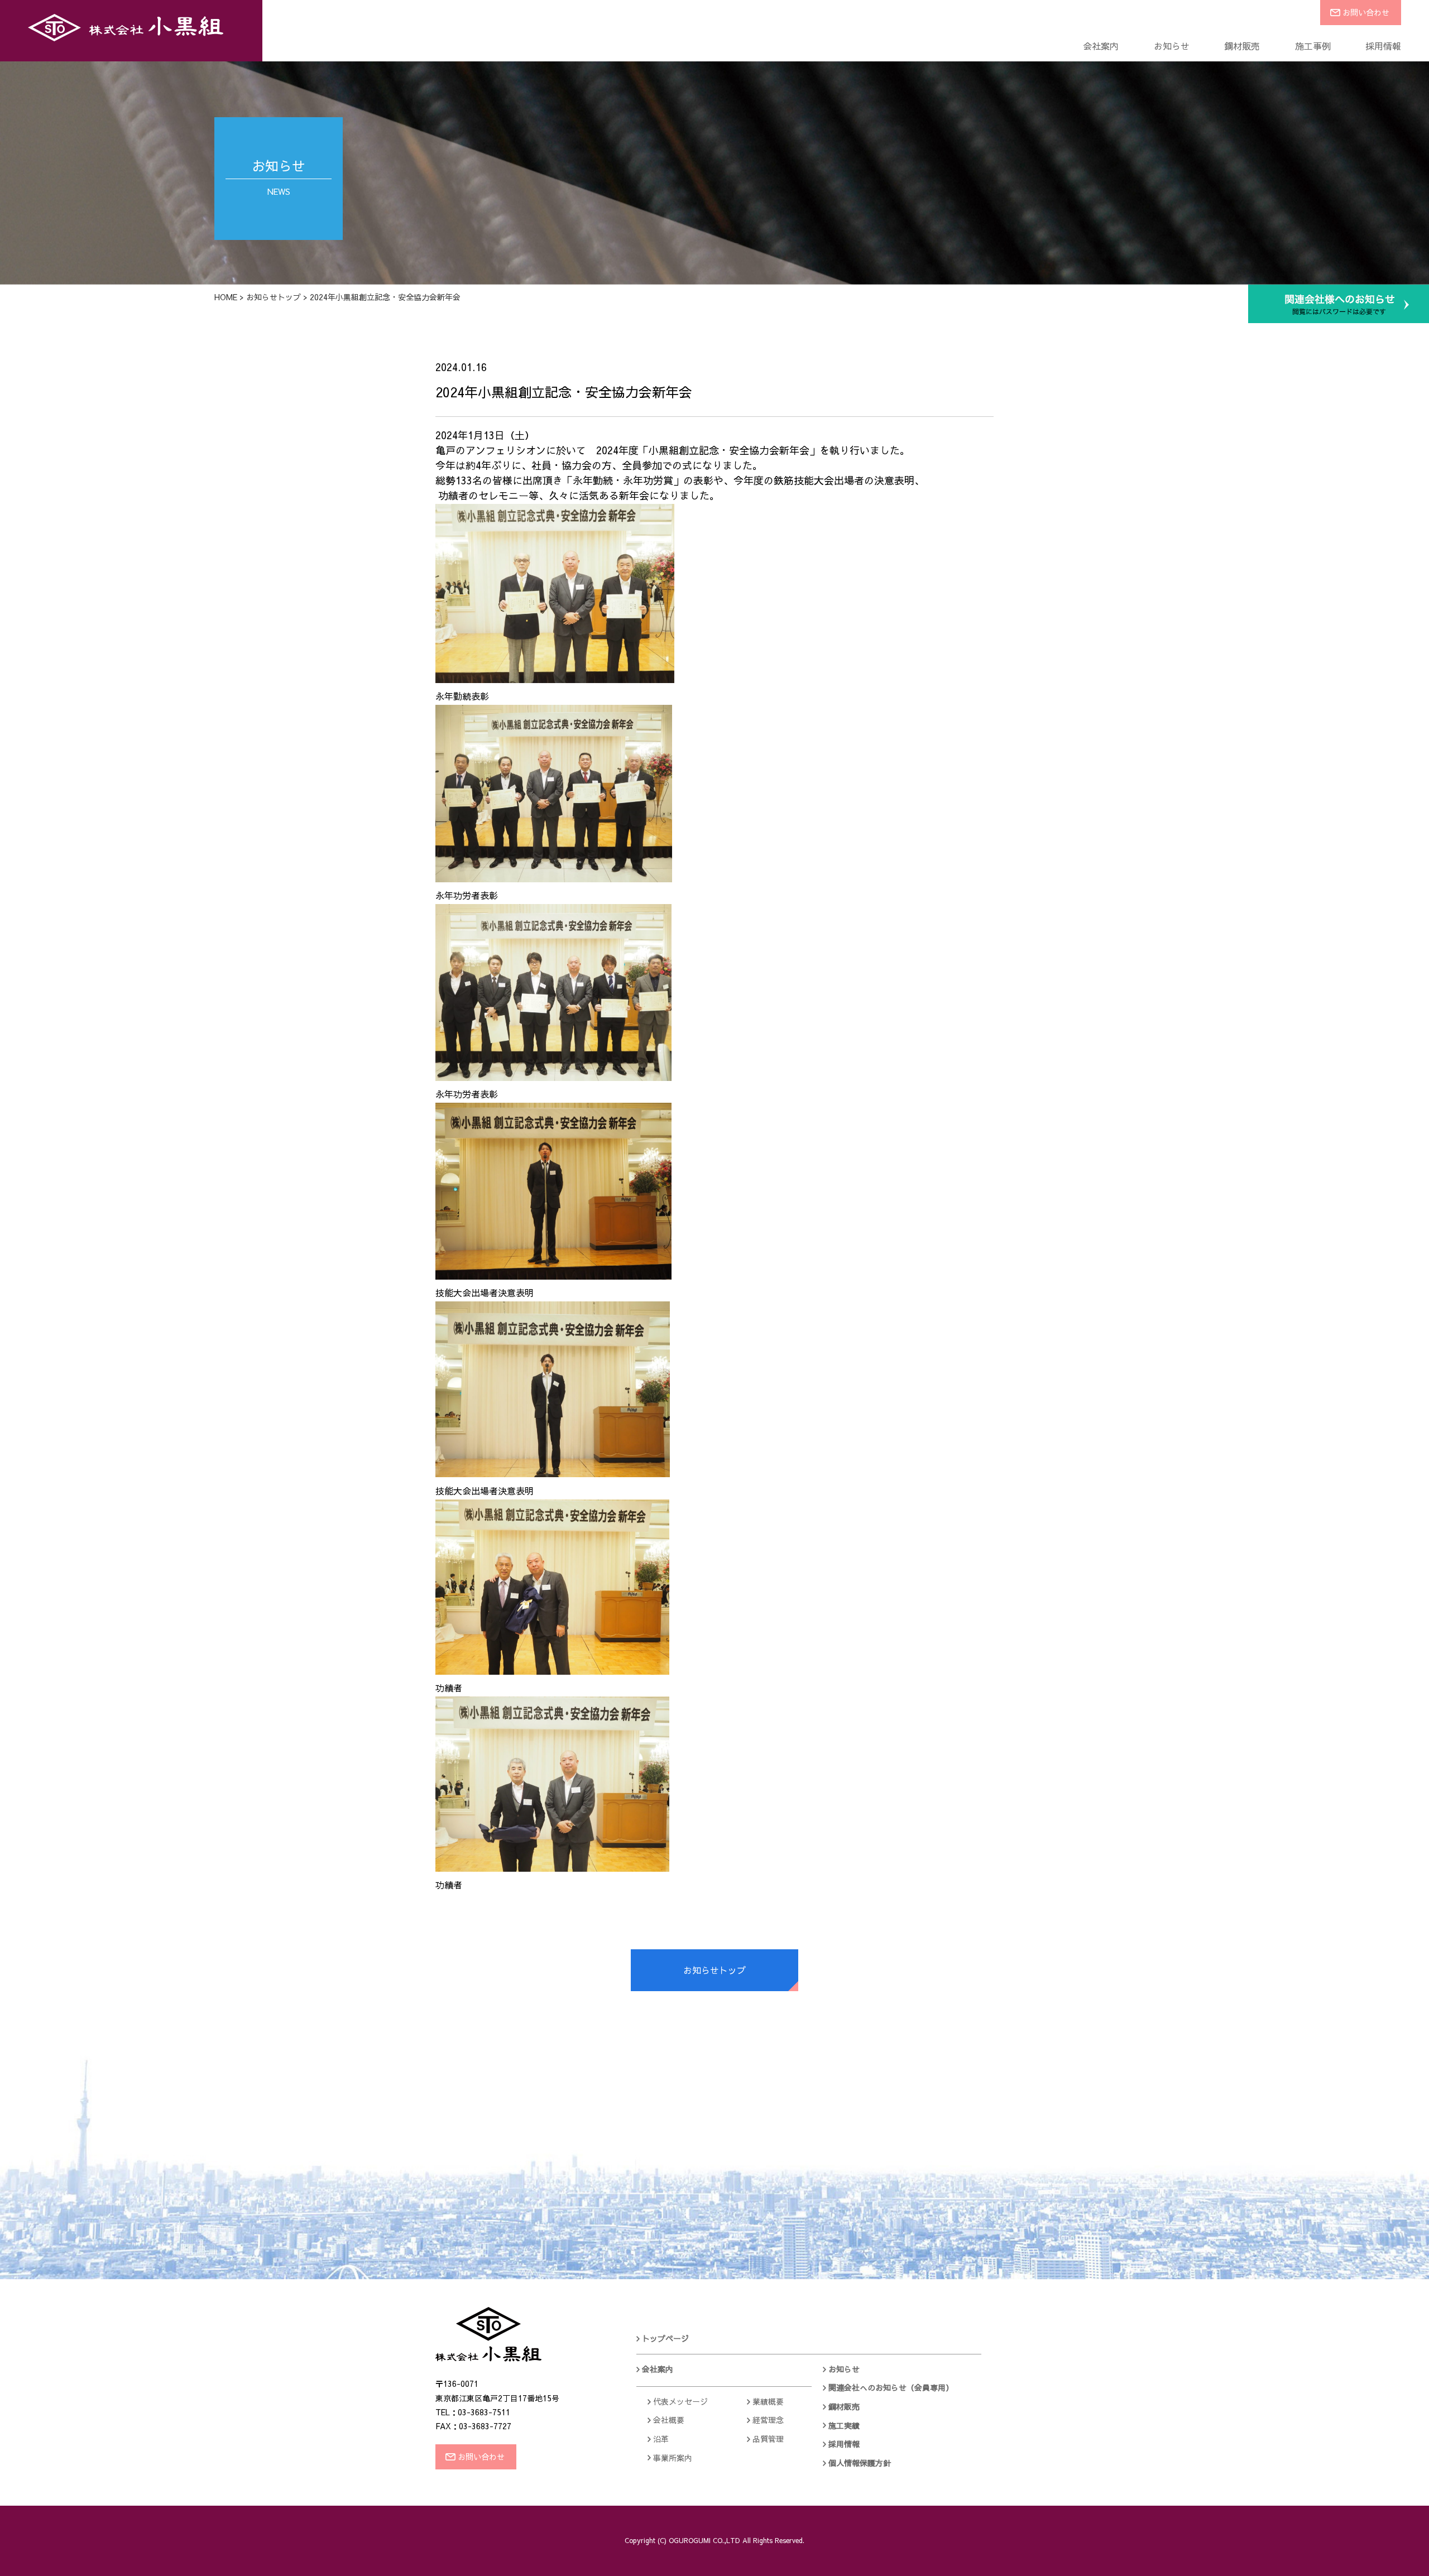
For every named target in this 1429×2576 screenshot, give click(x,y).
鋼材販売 (1242, 46)
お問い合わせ (1366, 12)
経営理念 (768, 2420)
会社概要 (669, 2420)
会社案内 (1101, 46)
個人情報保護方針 (860, 2463)
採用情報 (1383, 46)
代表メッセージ (680, 2401)
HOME (226, 297)
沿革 (661, 2439)
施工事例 (1313, 46)
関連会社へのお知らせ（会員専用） (891, 2387)
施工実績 (844, 2425)
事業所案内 (673, 2458)
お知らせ (1172, 46)
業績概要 (768, 2401)
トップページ (665, 2338)
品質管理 (768, 2439)
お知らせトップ (274, 297)
